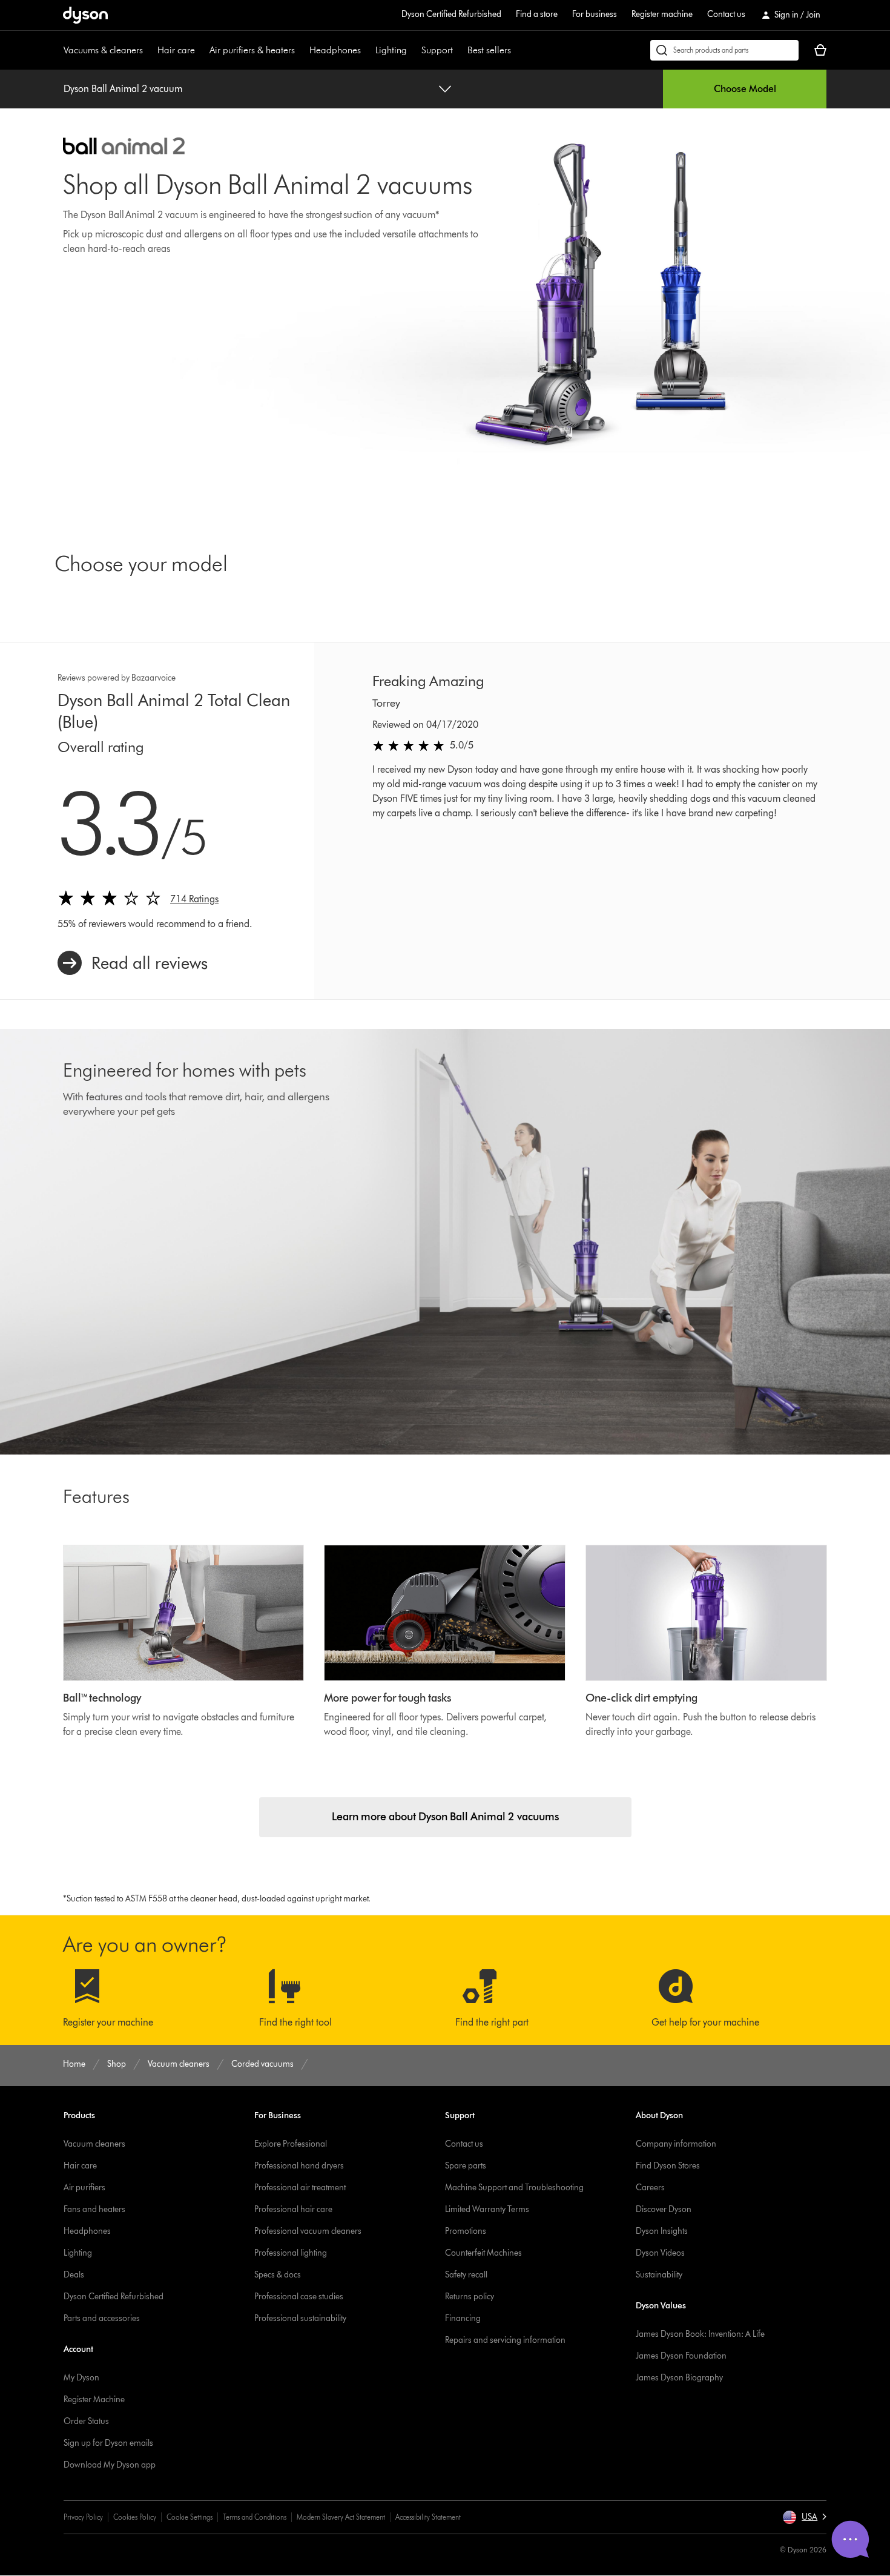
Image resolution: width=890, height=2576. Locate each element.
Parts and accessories (102, 2318)
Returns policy (470, 2297)
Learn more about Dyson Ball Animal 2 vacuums (445, 1817)
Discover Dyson (664, 2209)
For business (595, 14)
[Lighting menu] (413, 50)
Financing (463, 2318)
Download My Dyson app (110, 2465)
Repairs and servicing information (505, 2340)
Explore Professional (291, 2144)
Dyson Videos (660, 2253)
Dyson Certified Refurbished (451, 14)
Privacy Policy (83, 2517)
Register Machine (94, 2399)
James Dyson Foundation (681, 2356)
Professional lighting (291, 2253)
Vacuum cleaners (94, 2144)
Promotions (466, 2231)
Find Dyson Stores (668, 2166)
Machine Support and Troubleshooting (514, 2188)
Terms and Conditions (255, 2517)
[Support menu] (459, 50)
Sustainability (659, 2275)
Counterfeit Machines (483, 2253)
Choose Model (745, 89)
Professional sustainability (300, 2318)
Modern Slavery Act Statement (341, 2517)
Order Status (86, 2421)
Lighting (391, 50)
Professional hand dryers (299, 2166)
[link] (133, 963)
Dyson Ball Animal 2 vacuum (123, 89)
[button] (804, 2517)
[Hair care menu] (201, 50)
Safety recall (466, 2275)
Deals (74, 2275)
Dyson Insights (662, 2231)
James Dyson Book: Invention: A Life (700, 2334)
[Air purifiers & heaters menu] (301, 50)
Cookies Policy (135, 2517)
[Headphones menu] (367, 50)
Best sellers (489, 50)
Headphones (335, 50)
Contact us (726, 14)
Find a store (537, 14)
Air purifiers (84, 2188)
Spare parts (466, 2166)
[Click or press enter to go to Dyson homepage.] (85, 15)
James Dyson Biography (679, 2378)
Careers (650, 2188)
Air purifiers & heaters (252, 50)
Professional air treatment (300, 2188)
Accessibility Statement (428, 2517)
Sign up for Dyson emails (108, 2443)
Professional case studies (299, 2297)
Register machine (662, 14)
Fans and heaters (94, 2209)
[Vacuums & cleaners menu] (149, 50)
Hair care (176, 50)
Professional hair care (293, 2209)
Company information (676, 2144)
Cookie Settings (190, 2517)
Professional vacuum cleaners (308, 2231)
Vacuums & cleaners (103, 50)
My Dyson (81, 2378)
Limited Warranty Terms (487, 2209)
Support (437, 50)
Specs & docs (278, 2275)
